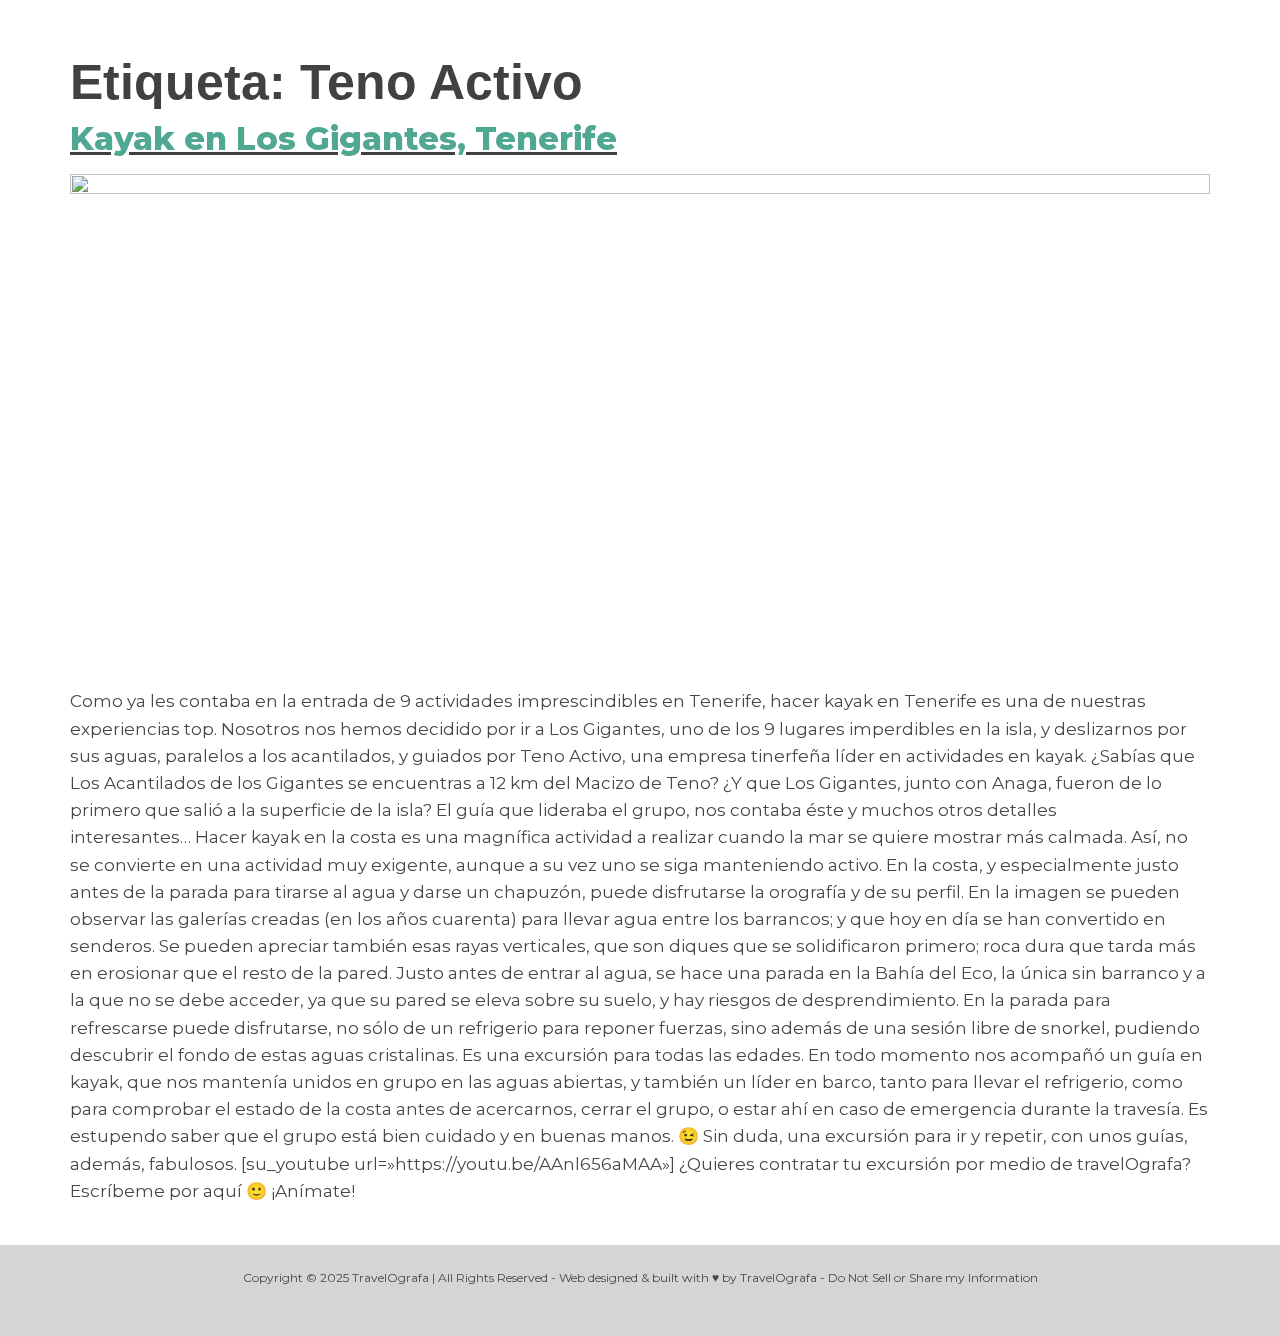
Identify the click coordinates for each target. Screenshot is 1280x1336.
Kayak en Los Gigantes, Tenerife (343, 138)
